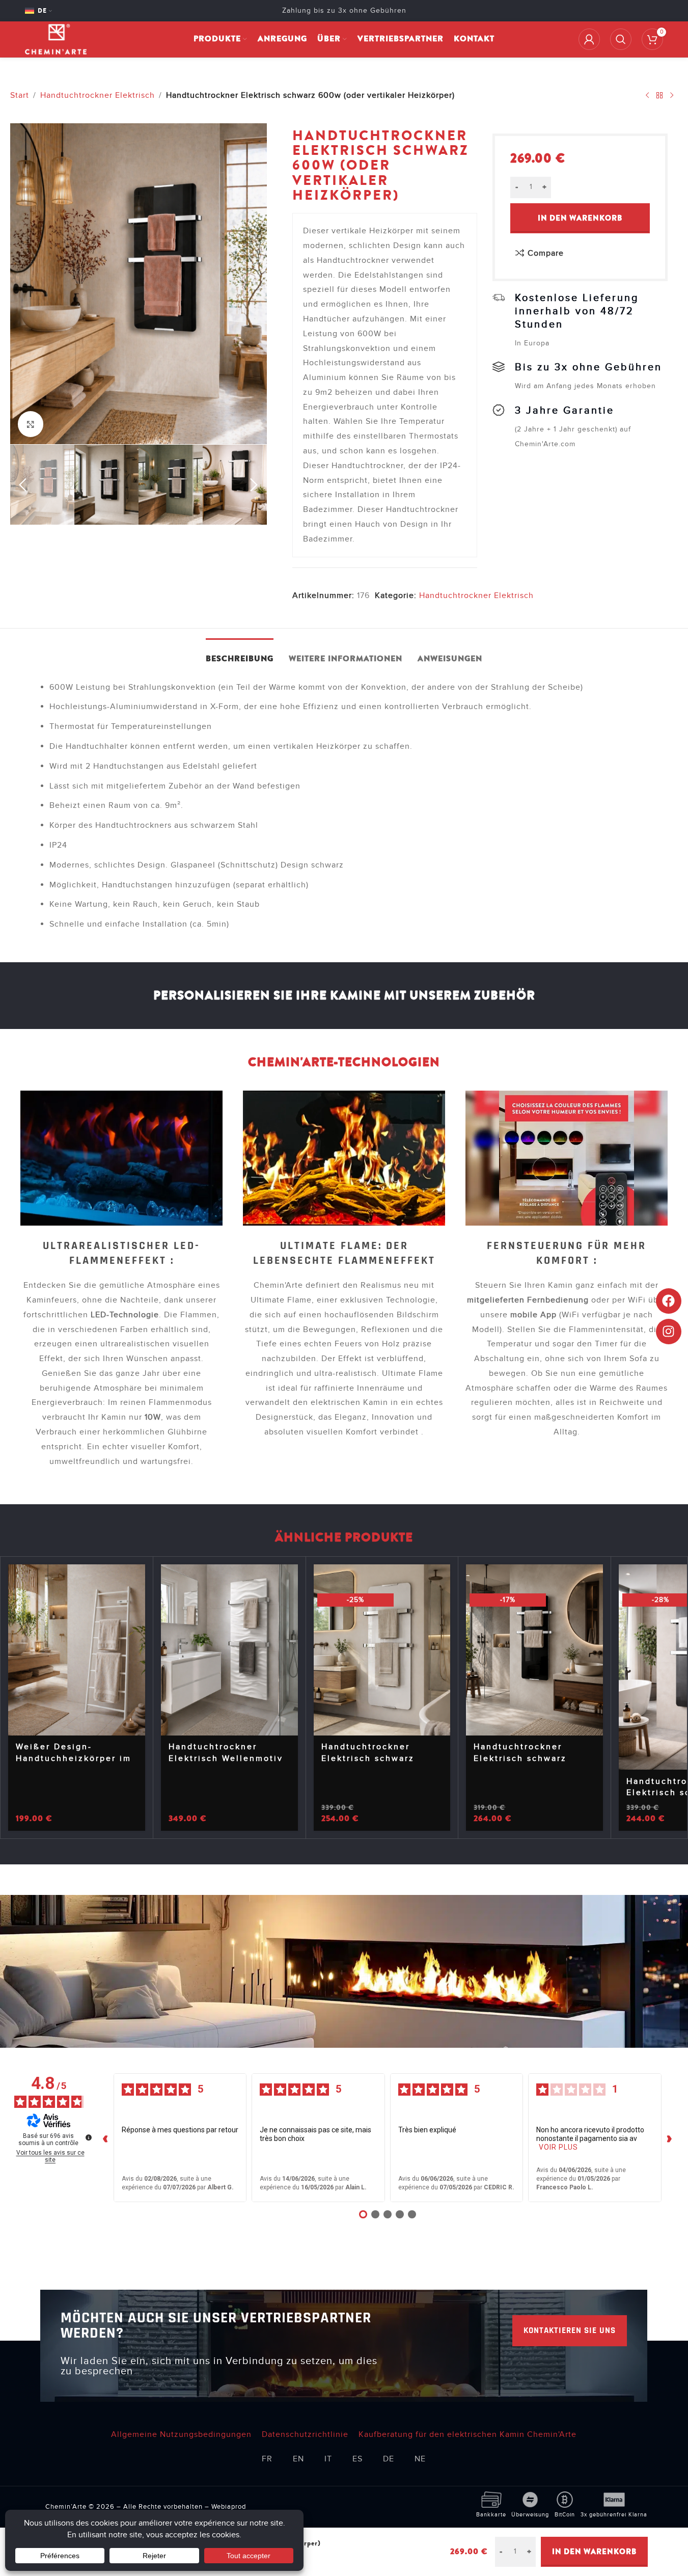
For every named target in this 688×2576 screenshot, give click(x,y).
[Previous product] (647, 95)
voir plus (558, 2147)
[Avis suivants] (670, 2138)
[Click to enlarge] (31, 424)
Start (20, 95)
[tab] (240, 654)
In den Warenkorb (580, 218)
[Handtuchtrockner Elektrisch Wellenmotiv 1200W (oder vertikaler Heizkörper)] (229, 1650)
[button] (23, 485)
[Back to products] (659, 95)
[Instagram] (669, 1332)
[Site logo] (56, 39)
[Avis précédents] (105, 2138)
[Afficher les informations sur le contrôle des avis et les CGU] (89, 2137)
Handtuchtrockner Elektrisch (98, 95)
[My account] (589, 39)
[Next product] (672, 95)
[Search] (621, 39)
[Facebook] (669, 1301)
